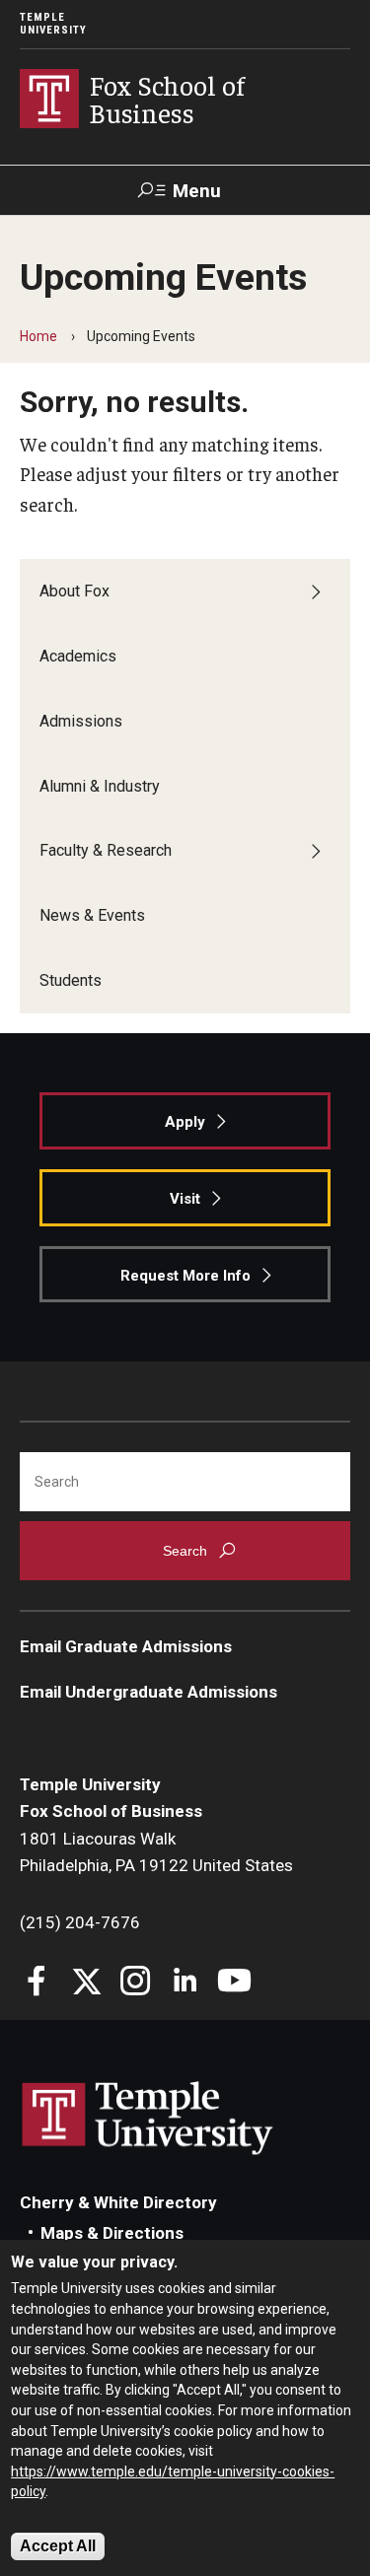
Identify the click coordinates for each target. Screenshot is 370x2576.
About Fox (74, 591)
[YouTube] (234, 1983)
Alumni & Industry (100, 786)
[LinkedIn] (185, 1983)
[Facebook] (37, 1983)
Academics (78, 656)
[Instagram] (136, 1983)
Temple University (53, 24)
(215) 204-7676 (80, 1922)
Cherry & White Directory (118, 2202)
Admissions (81, 721)
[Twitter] (86, 1983)
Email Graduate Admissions (126, 1646)
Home (38, 336)
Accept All (58, 2546)
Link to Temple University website (148, 2119)
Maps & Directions (112, 2233)
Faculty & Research (106, 850)
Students (71, 980)
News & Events (92, 915)
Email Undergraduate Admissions (148, 1692)
